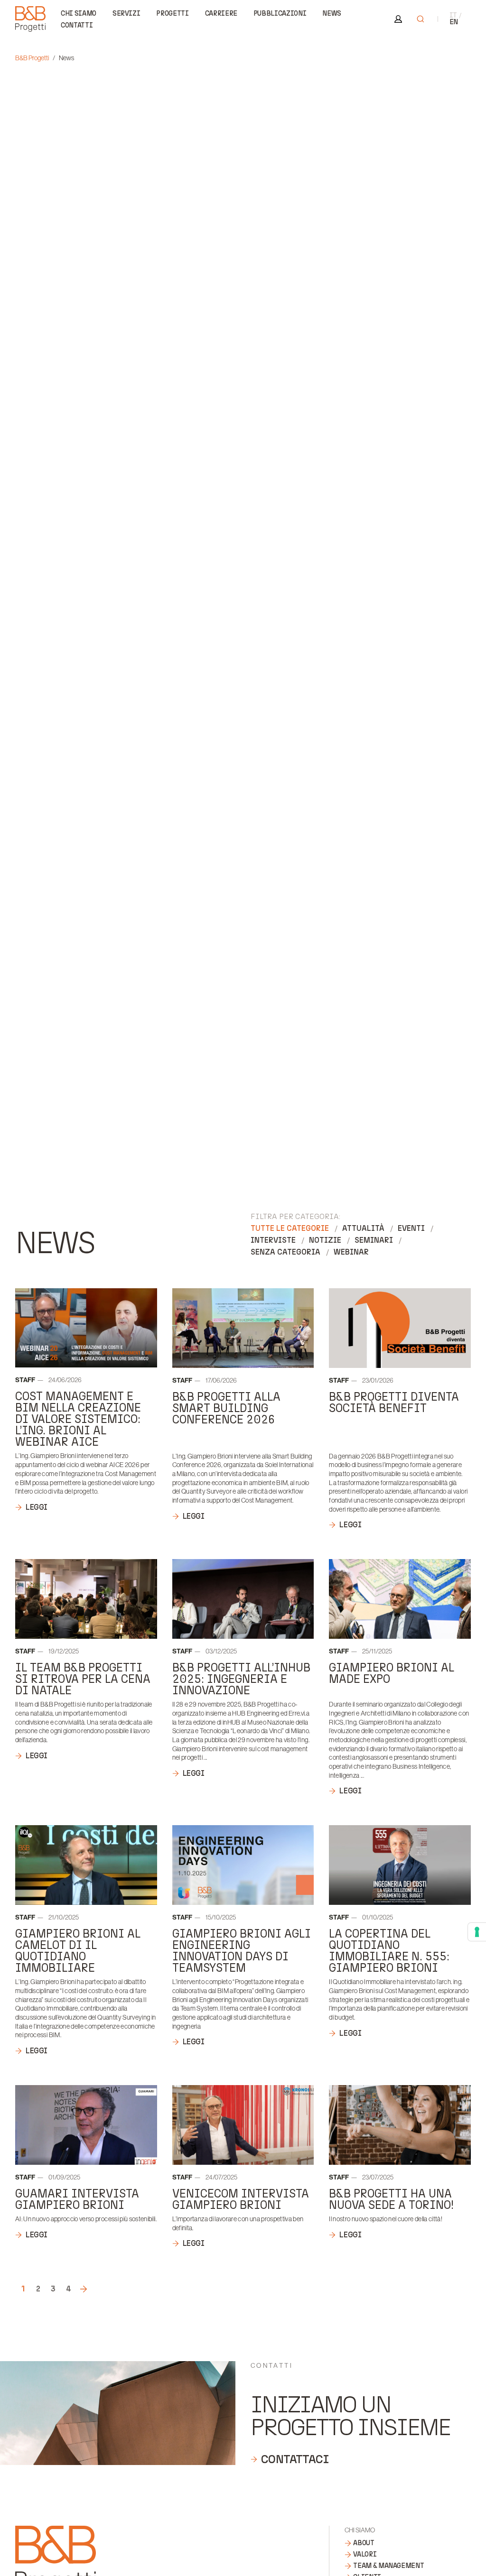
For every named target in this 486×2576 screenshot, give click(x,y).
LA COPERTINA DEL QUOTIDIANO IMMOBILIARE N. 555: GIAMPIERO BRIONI (389, 1951)
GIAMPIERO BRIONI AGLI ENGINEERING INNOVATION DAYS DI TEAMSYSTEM (242, 1951)
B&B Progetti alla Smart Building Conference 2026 (226, 1408)
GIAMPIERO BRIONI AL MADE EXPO (392, 1673)
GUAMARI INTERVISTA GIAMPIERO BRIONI (77, 2199)
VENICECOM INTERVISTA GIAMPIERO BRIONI (241, 2199)
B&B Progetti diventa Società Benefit (394, 1402)
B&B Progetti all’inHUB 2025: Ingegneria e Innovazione (241, 1679)
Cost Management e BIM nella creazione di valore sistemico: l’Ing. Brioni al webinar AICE (78, 1419)
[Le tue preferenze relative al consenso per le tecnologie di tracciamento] (477, 1932)
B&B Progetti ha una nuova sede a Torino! (391, 2199)
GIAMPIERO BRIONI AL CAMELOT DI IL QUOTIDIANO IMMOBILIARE (78, 1951)
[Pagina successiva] (84, 2289)
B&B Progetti (32, 58)
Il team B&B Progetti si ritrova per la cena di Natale (83, 1679)
